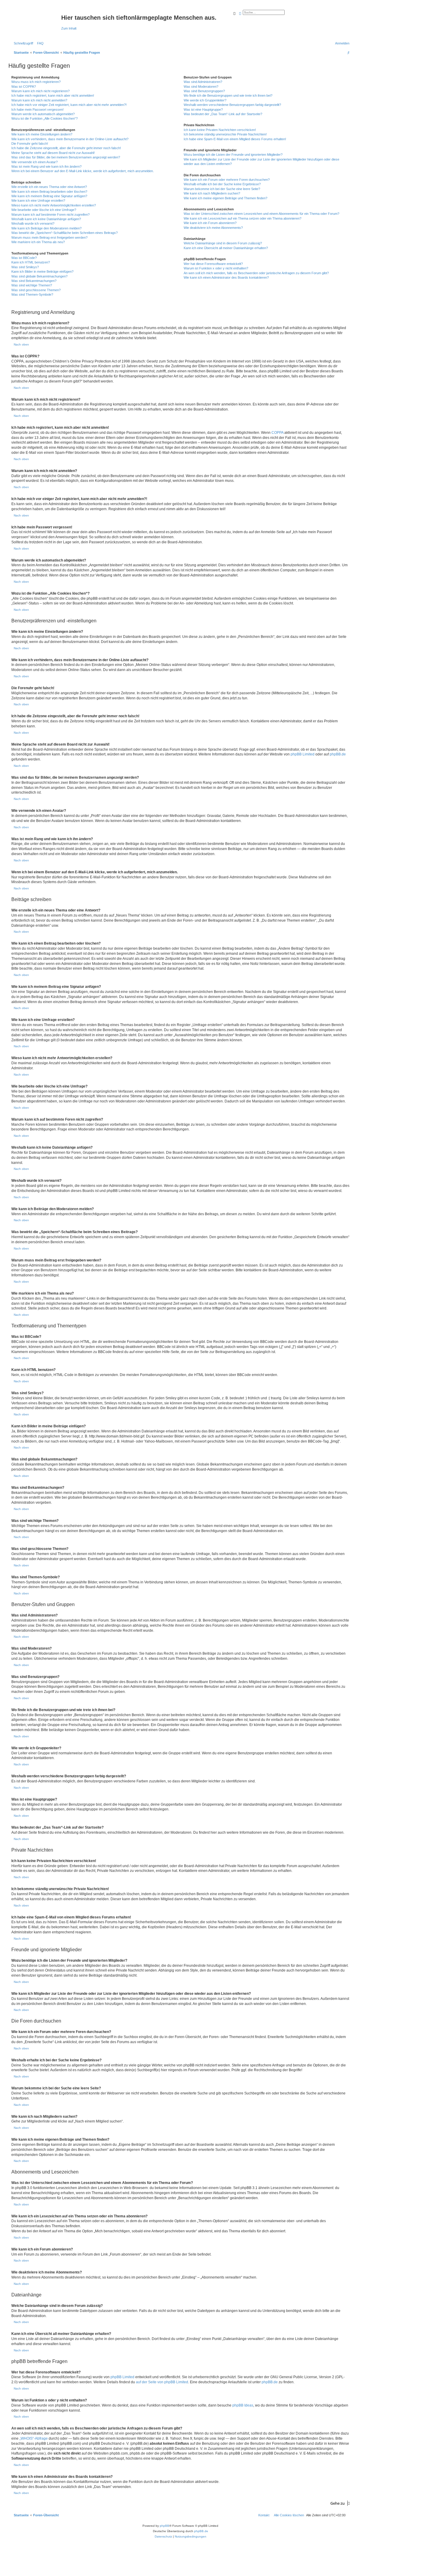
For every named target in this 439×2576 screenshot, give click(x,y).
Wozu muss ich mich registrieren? (36, 82)
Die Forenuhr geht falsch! (30, 144)
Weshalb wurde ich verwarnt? (33, 223)
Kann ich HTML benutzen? (31, 262)
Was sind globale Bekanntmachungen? (39, 276)
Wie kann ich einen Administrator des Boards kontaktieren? (226, 277)
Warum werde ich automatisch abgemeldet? (43, 114)
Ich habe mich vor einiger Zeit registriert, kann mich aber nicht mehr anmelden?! (69, 105)
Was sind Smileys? (25, 267)
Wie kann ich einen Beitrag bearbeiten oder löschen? (49, 192)
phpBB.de (338, 754)
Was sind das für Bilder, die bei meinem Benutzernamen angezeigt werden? (66, 157)
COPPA (277, 433)
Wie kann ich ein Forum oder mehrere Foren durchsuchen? (227, 180)
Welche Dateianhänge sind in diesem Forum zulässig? (223, 243)
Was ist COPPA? (24, 87)
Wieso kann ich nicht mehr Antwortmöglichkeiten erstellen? (54, 205)
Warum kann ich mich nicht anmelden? (39, 100)
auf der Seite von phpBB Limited (162, 2382)
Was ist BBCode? (24, 258)
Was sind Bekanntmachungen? (34, 281)
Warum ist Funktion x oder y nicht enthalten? (216, 268)
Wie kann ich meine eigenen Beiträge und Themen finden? (225, 198)
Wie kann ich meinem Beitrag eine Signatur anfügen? (49, 196)
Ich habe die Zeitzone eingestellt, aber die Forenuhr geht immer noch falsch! (66, 148)
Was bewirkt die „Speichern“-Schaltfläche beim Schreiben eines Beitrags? (65, 233)
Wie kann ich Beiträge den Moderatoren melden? (46, 228)
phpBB (165, 2526)
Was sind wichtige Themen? (32, 285)
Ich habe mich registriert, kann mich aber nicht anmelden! (53, 95)
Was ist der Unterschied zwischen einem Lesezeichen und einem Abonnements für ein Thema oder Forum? (261, 214)
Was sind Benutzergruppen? (204, 91)
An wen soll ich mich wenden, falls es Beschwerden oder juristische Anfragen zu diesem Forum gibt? (256, 273)
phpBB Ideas (243, 2405)
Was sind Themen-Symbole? (32, 294)
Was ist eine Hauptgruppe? (203, 109)
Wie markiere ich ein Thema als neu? (38, 242)
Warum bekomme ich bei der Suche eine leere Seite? (222, 189)
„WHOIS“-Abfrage (34, 2438)
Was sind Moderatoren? (201, 87)
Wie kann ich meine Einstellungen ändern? (42, 134)
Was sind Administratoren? (203, 82)
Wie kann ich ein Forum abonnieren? (210, 223)
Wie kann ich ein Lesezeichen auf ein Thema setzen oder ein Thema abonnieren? (242, 218)
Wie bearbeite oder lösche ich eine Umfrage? (44, 210)
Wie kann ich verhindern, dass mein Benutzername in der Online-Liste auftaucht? (70, 139)
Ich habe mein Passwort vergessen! (37, 109)
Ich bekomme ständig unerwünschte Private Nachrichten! (225, 134)
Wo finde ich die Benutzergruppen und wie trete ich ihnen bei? (228, 95)
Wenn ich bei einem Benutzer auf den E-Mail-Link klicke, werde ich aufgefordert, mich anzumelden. (83, 171)
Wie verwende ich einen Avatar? (34, 162)
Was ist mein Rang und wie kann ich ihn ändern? (46, 166)
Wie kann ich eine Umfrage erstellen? (38, 200)
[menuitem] (39, 43)
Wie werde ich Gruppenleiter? (205, 100)
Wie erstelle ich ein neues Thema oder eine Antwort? (49, 187)
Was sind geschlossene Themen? (36, 290)
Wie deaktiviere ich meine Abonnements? (213, 228)
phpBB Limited (303, 754)
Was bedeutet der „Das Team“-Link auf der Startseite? (223, 114)
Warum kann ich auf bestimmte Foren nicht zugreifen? (50, 215)
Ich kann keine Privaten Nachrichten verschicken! (220, 130)
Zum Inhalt (69, 28)
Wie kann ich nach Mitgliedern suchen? (212, 193)
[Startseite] (36, 19)
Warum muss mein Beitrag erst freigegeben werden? (49, 237)
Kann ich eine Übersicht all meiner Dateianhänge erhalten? (226, 248)
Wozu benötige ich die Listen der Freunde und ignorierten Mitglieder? (233, 155)
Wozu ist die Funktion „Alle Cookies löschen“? (44, 118)
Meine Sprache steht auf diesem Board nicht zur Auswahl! (53, 153)
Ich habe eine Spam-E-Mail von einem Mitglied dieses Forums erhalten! (235, 139)
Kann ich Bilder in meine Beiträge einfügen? (42, 272)
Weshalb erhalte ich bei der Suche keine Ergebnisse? (222, 184)
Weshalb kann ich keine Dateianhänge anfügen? (46, 219)
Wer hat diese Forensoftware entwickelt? (213, 264)
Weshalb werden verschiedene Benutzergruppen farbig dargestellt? (232, 105)
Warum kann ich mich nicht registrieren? (40, 91)
